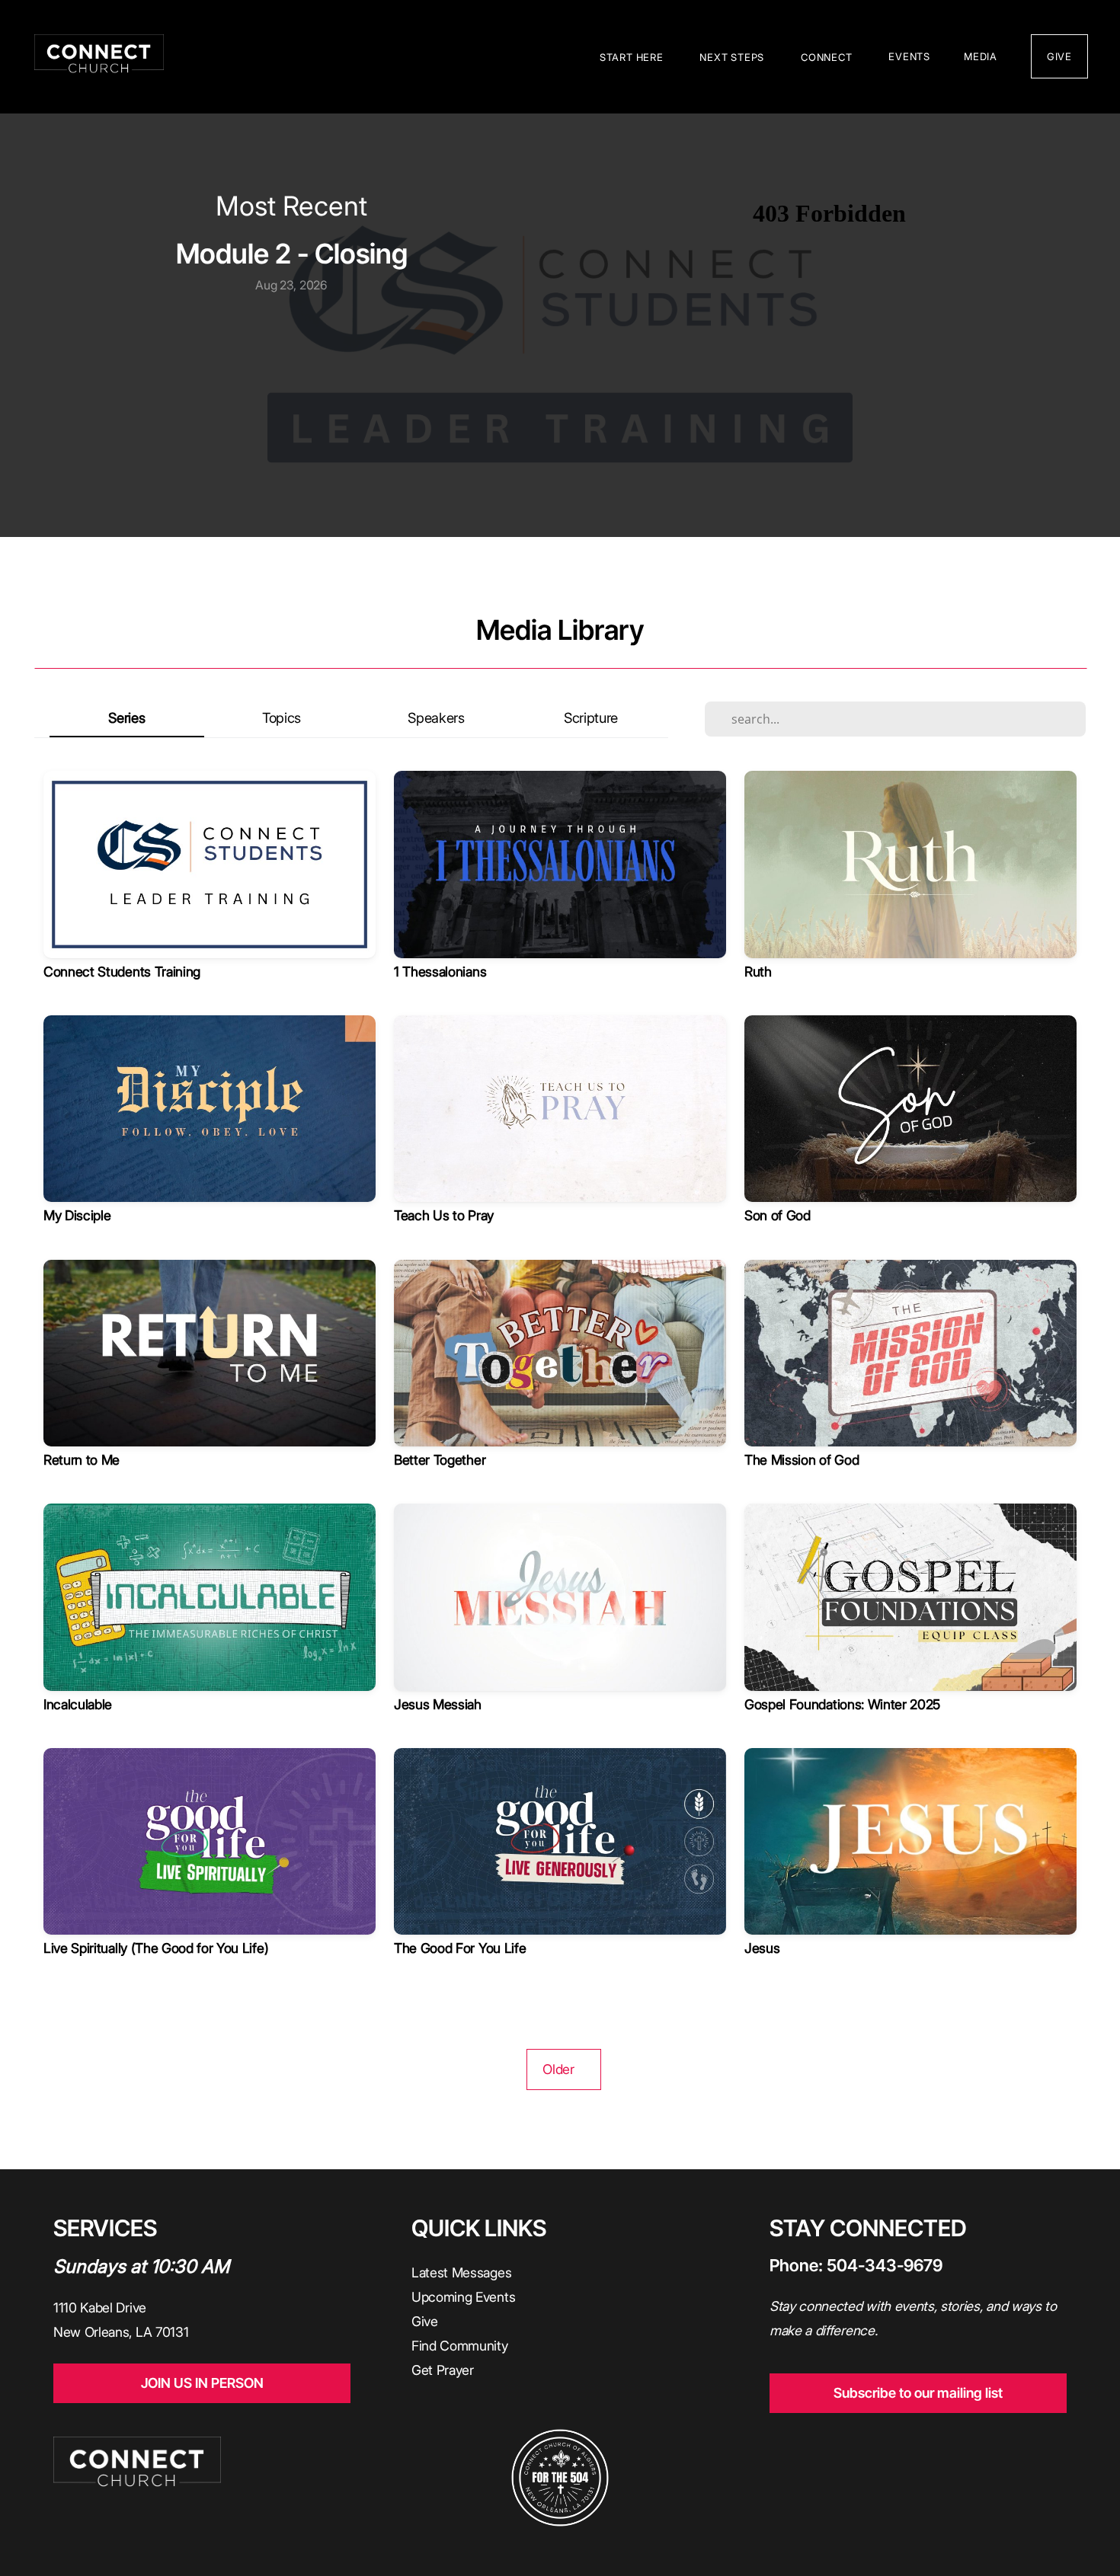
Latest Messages (463, 2272)
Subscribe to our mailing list (918, 2393)
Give (425, 2321)
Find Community (460, 2346)
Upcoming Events (465, 2297)
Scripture (591, 718)
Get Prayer (443, 2370)
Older (563, 2069)
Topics (282, 718)
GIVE (1059, 56)
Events (909, 56)
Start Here (633, 57)
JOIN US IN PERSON (202, 2383)
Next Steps (733, 57)
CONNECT (828, 57)
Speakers (436, 718)
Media (981, 56)
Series (126, 718)
